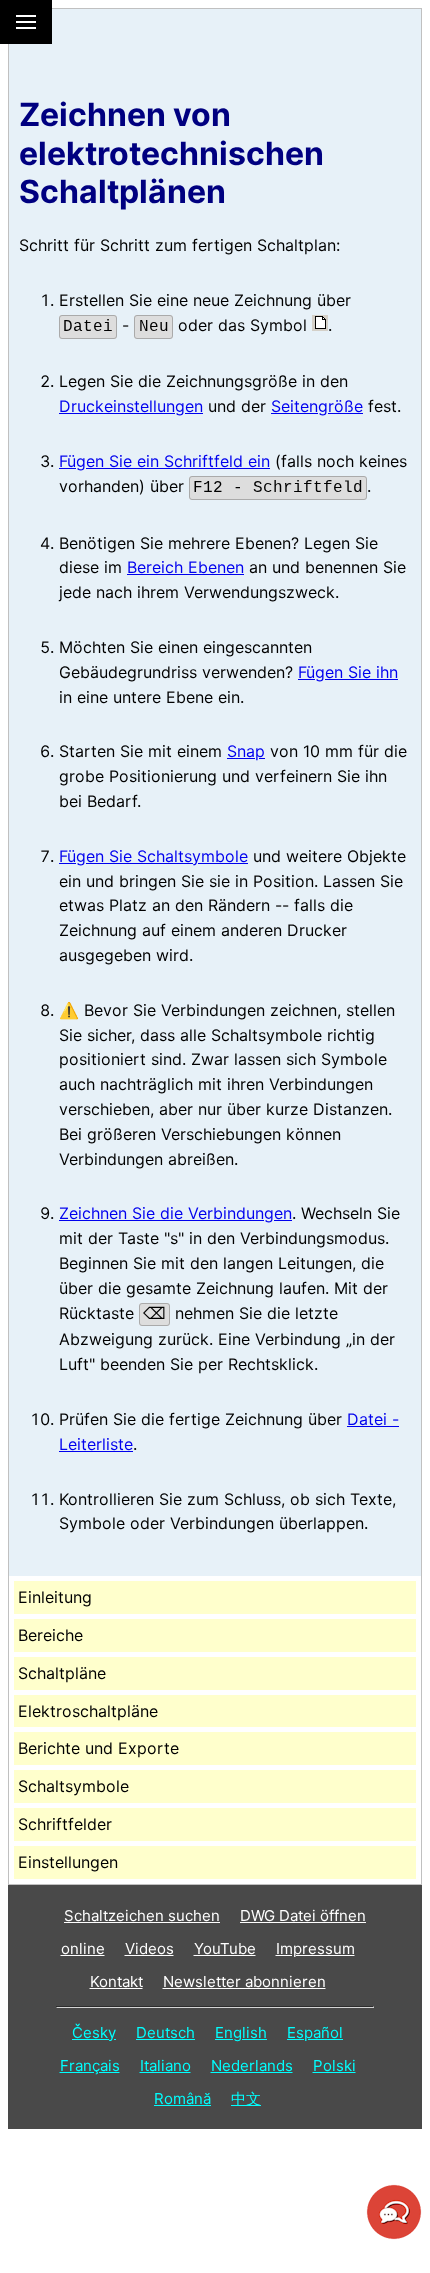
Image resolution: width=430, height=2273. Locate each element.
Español (315, 2032)
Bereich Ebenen (185, 567)
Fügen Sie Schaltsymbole (153, 856)
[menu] (26, 22)
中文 (246, 2098)
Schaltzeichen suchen (142, 1915)
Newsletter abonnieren (244, 1981)
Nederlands (252, 2065)
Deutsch (165, 2032)
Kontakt (116, 1981)
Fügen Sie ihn (348, 672)
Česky (94, 2032)
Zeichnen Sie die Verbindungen (175, 1213)
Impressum (315, 1948)
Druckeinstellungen (131, 406)
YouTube (225, 1948)
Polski (334, 2065)
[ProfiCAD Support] (394, 2236)
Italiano (165, 2065)
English (241, 2032)
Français (90, 2065)
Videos (149, 1948)
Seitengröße (317, 406)
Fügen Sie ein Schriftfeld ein (164, 461)
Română (182, 2098)
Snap (246, 751)
